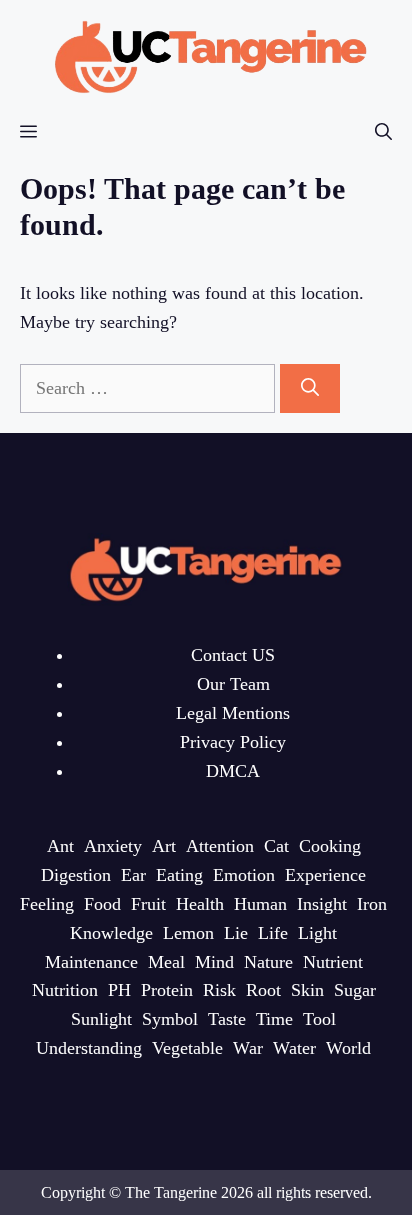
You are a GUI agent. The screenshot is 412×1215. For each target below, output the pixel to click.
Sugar (355, 990)
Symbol (170, 1019)
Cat (276, 846)
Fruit (148, 904)
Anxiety (113, 846)
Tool (319, 1019)
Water (294, 1048)
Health (200, 904)
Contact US (233, 655)
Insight (322, 904)
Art (164, 846)
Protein (167, 990)
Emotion (244, 875)
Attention (220, 846)
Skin (307, 990)
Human (260, 904)
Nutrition (65, 990)
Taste (227, 1019)
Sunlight (101, 1019)
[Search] (310, 388)
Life (273, 933)
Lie (236, 933)
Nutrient (333, 962)
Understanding (89, 1048)
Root (263, 990)
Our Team (233, 684)
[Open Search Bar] (383, 132)
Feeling (47, 904)
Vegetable (187, 1048)
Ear (133, 875)
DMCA (233, 771)
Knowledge (111, 933)
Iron (372, 904)
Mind (214, 962)
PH (119, 990)
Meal (166, 962)
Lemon (188, 933)
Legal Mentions (233, 713)
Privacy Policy (233, 742)
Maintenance (91, 962)
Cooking (330, 846)
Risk (219, 990)
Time (274, 1019)
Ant (60, 846)
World (348, 1048)
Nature (268, 962)
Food (102, 904)
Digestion (76, 875)
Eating (179, 875)
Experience (325, 875)
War (248, 1048)
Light (317, 933)
